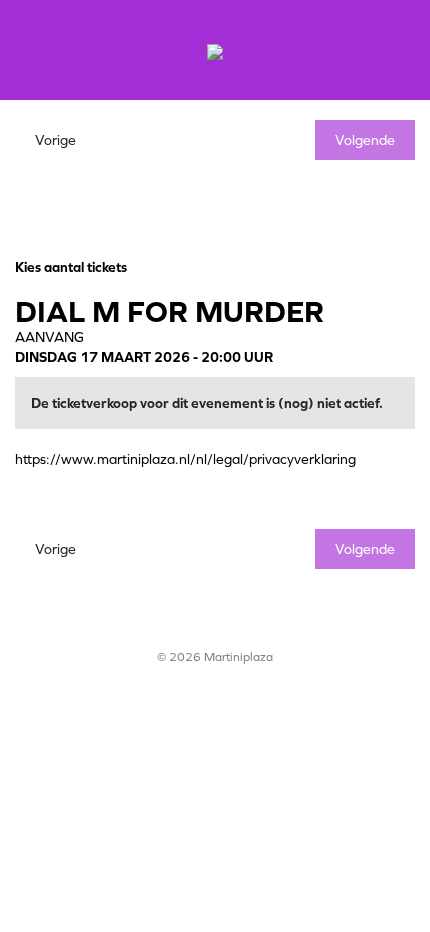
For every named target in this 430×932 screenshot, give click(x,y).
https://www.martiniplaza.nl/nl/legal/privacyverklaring (185, 459)
